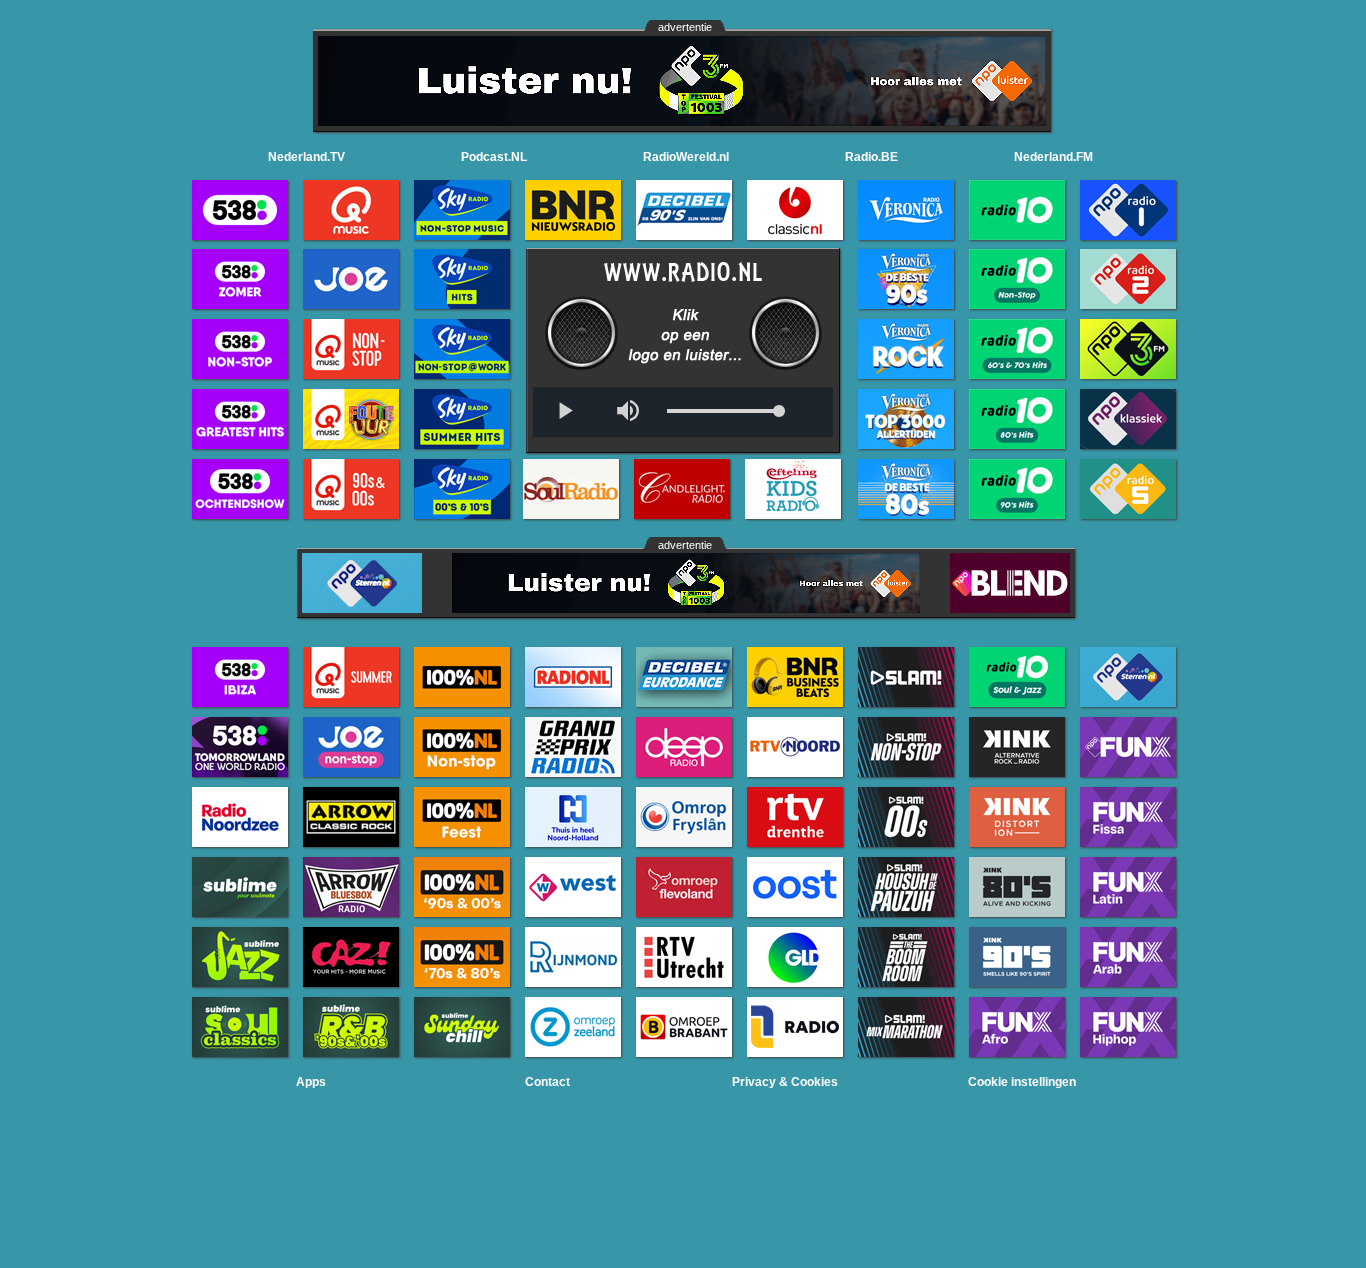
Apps (311, 1082)
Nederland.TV (306, 157)
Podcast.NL (494, 157)
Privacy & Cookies (785, 1082)
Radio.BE (871, 157)
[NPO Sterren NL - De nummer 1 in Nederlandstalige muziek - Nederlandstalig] (362, 607)
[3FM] (682, 120)
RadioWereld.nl (686, 157)
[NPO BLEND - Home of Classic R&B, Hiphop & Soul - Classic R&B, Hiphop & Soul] (1010, 607)
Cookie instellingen (1022, 1082)
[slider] (723, 411)
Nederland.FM (1053, 157)
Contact (547, 1082)
